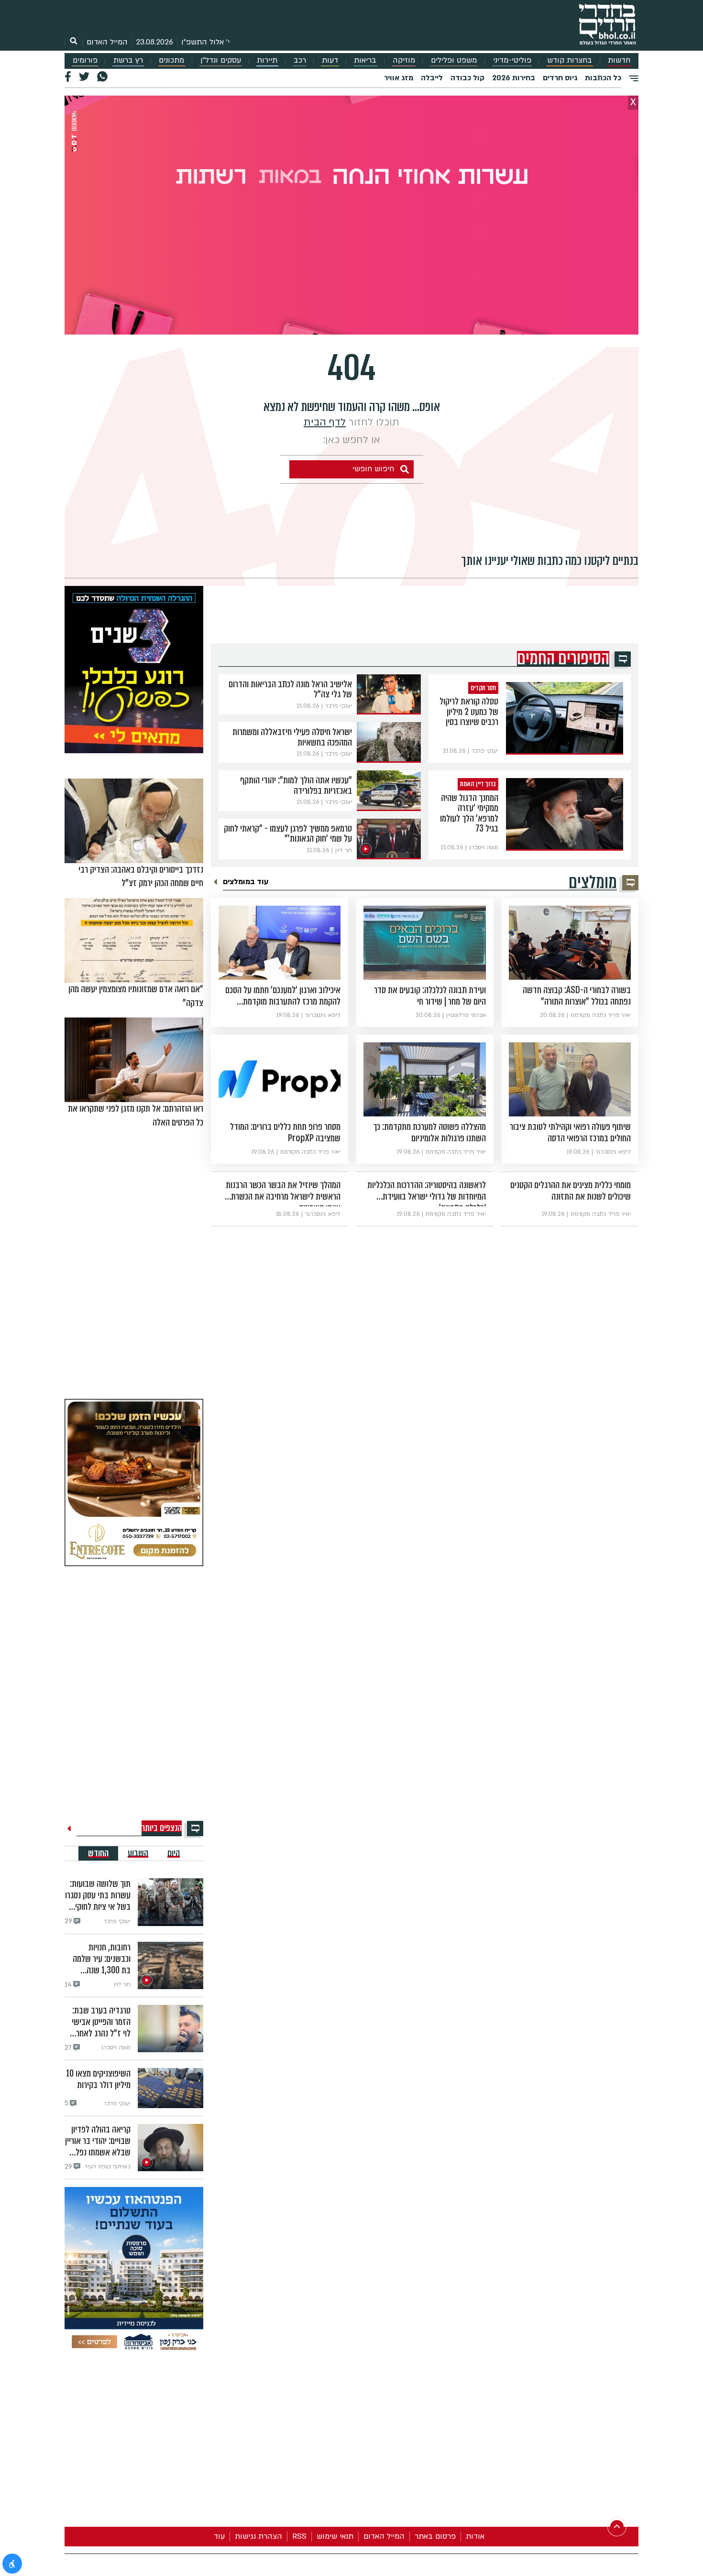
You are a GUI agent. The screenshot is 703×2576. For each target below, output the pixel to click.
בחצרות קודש (570, 60)
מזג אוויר (399, 78)
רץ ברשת (128, 60)
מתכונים (171, 60)
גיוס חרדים (560, 78)
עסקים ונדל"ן (221, 60)
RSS (299, 2536)
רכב (300, 60)
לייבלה (432, 78)
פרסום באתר (435, 2536)
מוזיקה (404, 60)
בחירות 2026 (514, 78)
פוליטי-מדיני (512, 60)
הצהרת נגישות (258, 2536)
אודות (475, 2536)
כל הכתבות (603, 78)
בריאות (365, 60)
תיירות (267, 60)
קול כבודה (467, 78)
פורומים (85, 60)
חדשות (619, 60)
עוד (219, 2536)
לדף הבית (325, 422)
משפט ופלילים (454, 60)
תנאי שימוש (335, 2536)
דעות (330, 60)
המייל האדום (107, 42)
